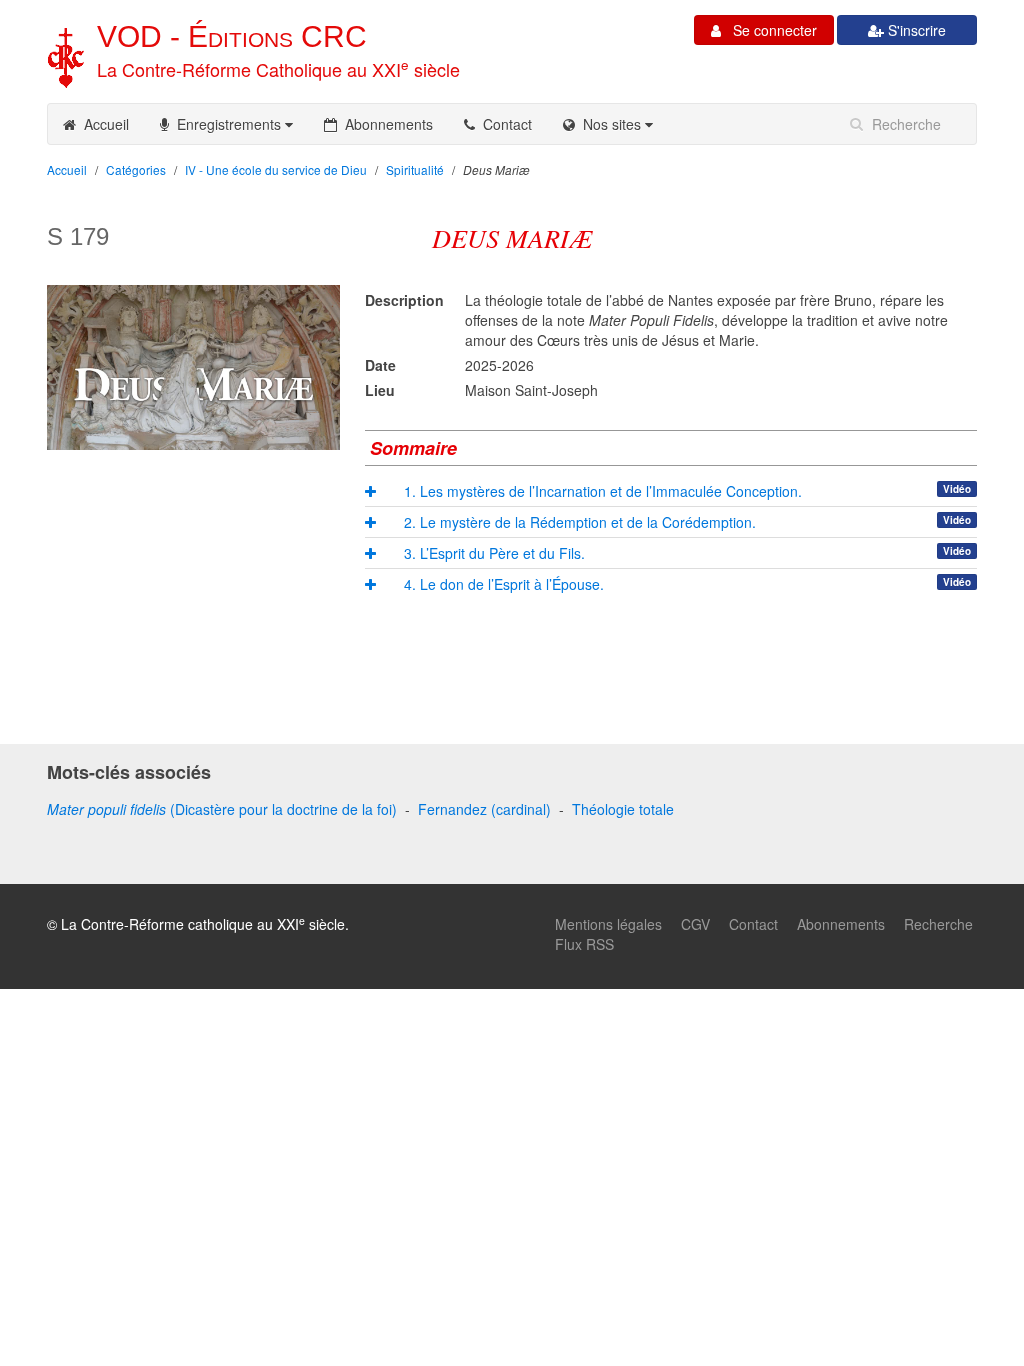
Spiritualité (415, 169)
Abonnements (385, 124)
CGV (695, 924)
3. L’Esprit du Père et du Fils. (494, 553)
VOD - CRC (232, 36)
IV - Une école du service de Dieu (276, 169)
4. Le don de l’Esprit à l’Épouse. (504, 584)
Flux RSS (584, 944)
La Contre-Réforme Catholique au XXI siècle (278, 69)
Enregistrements (227, 124)
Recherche (938, 924)
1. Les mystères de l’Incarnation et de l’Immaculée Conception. (603, 491)
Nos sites (610, 124)
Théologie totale (623, 809)
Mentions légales (608, 924)
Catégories (136, 169)
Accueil (102, 124)
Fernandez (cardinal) (484, 809)
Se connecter (769, 30)
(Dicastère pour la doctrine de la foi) (222, 809)
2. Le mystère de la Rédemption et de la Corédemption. (580, 522)
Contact (503, 124)
